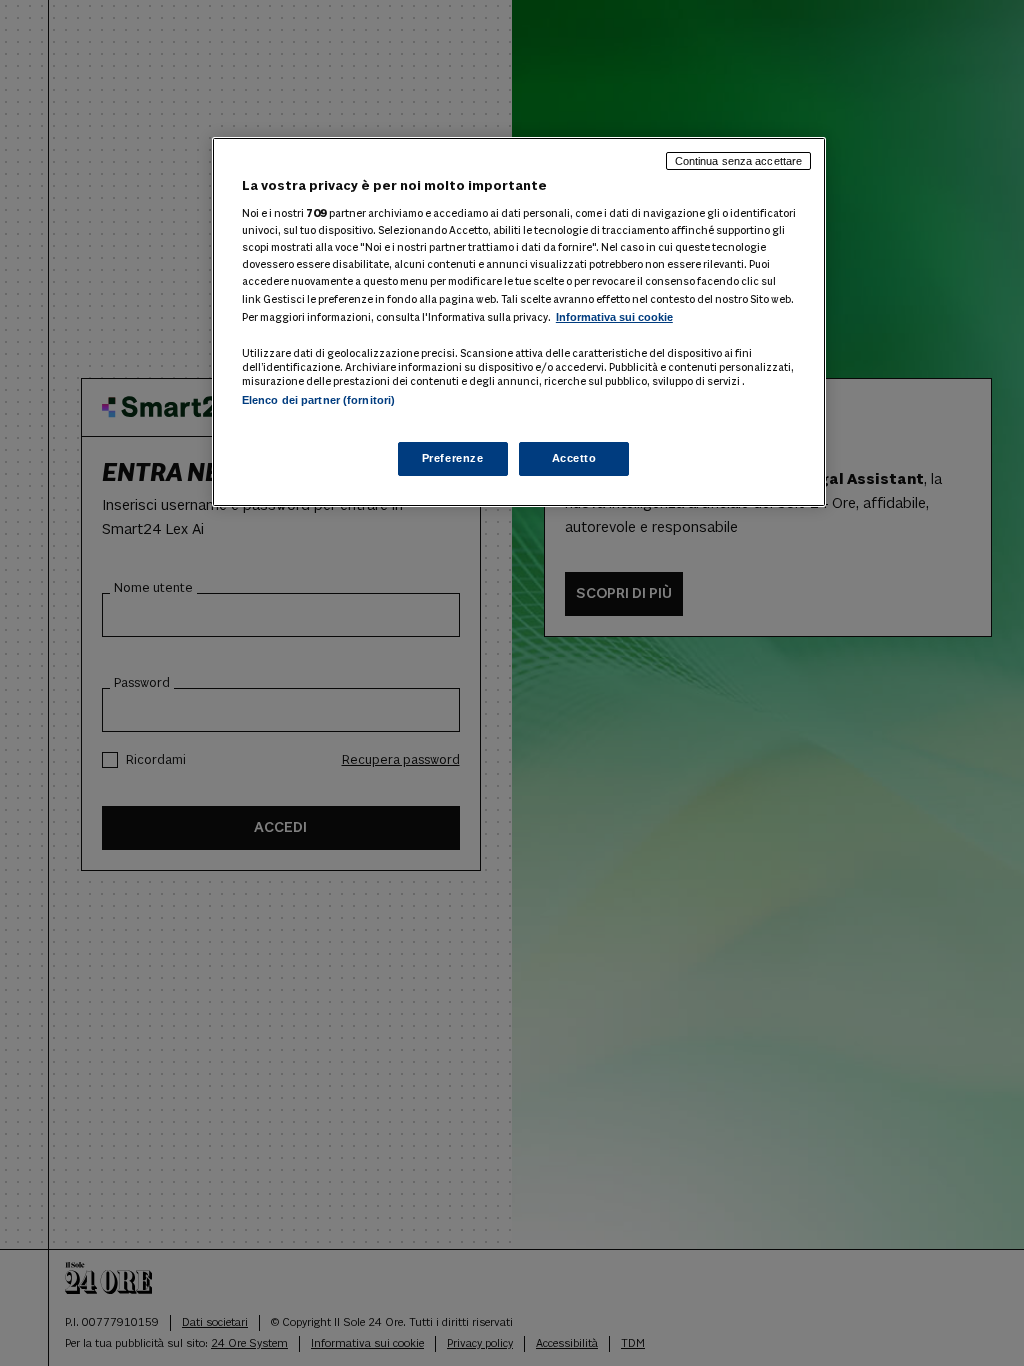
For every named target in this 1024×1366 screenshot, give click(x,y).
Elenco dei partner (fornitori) (318, 400)
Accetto (574, 458)
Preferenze (453, 458)
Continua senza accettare (739, 161)
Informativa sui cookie (614, 317)
